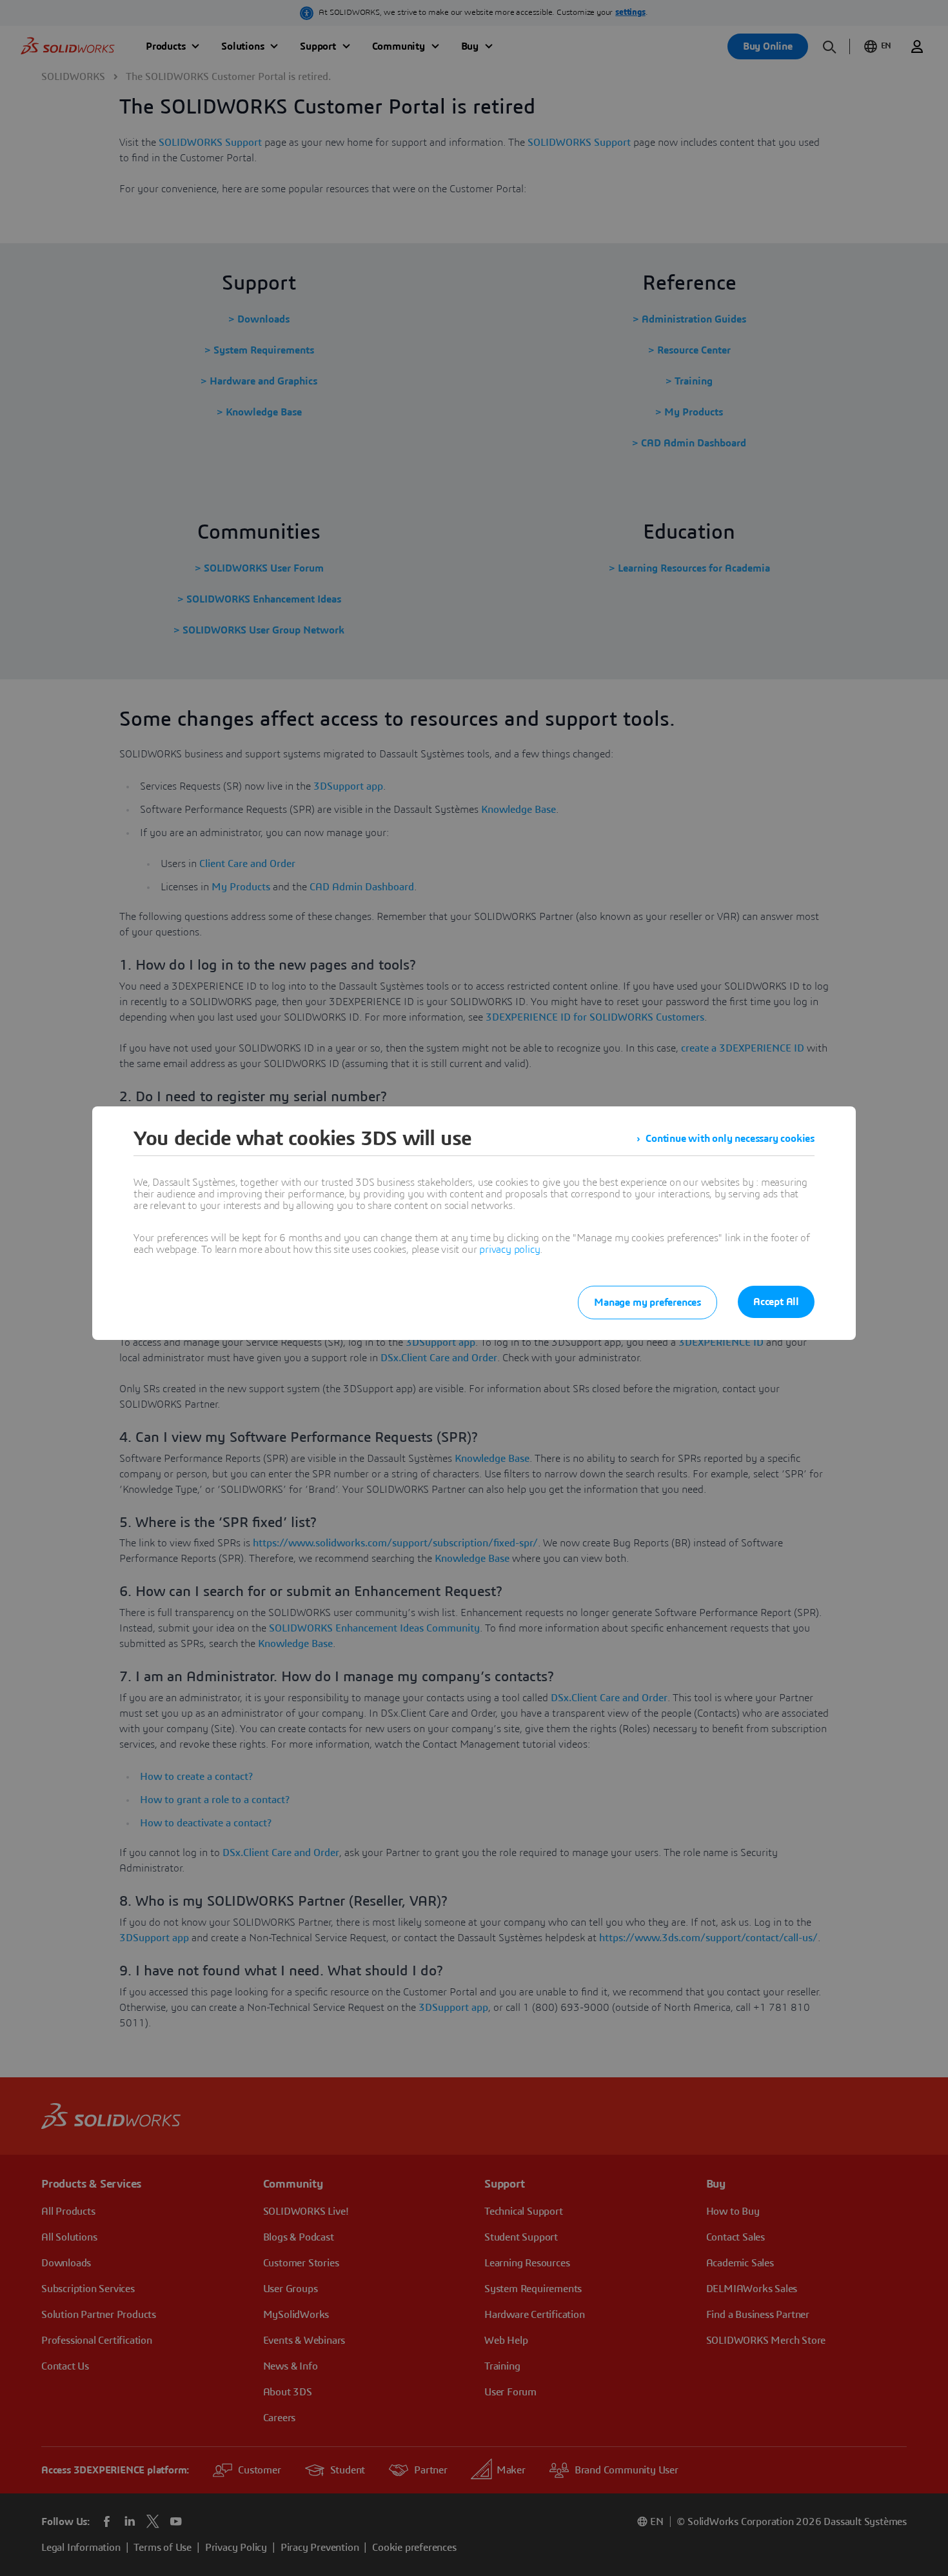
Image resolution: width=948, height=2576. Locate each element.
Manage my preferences (647, 1303)
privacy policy (509, 1250)
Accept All (776, 1302)
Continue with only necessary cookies (730, 1139)
